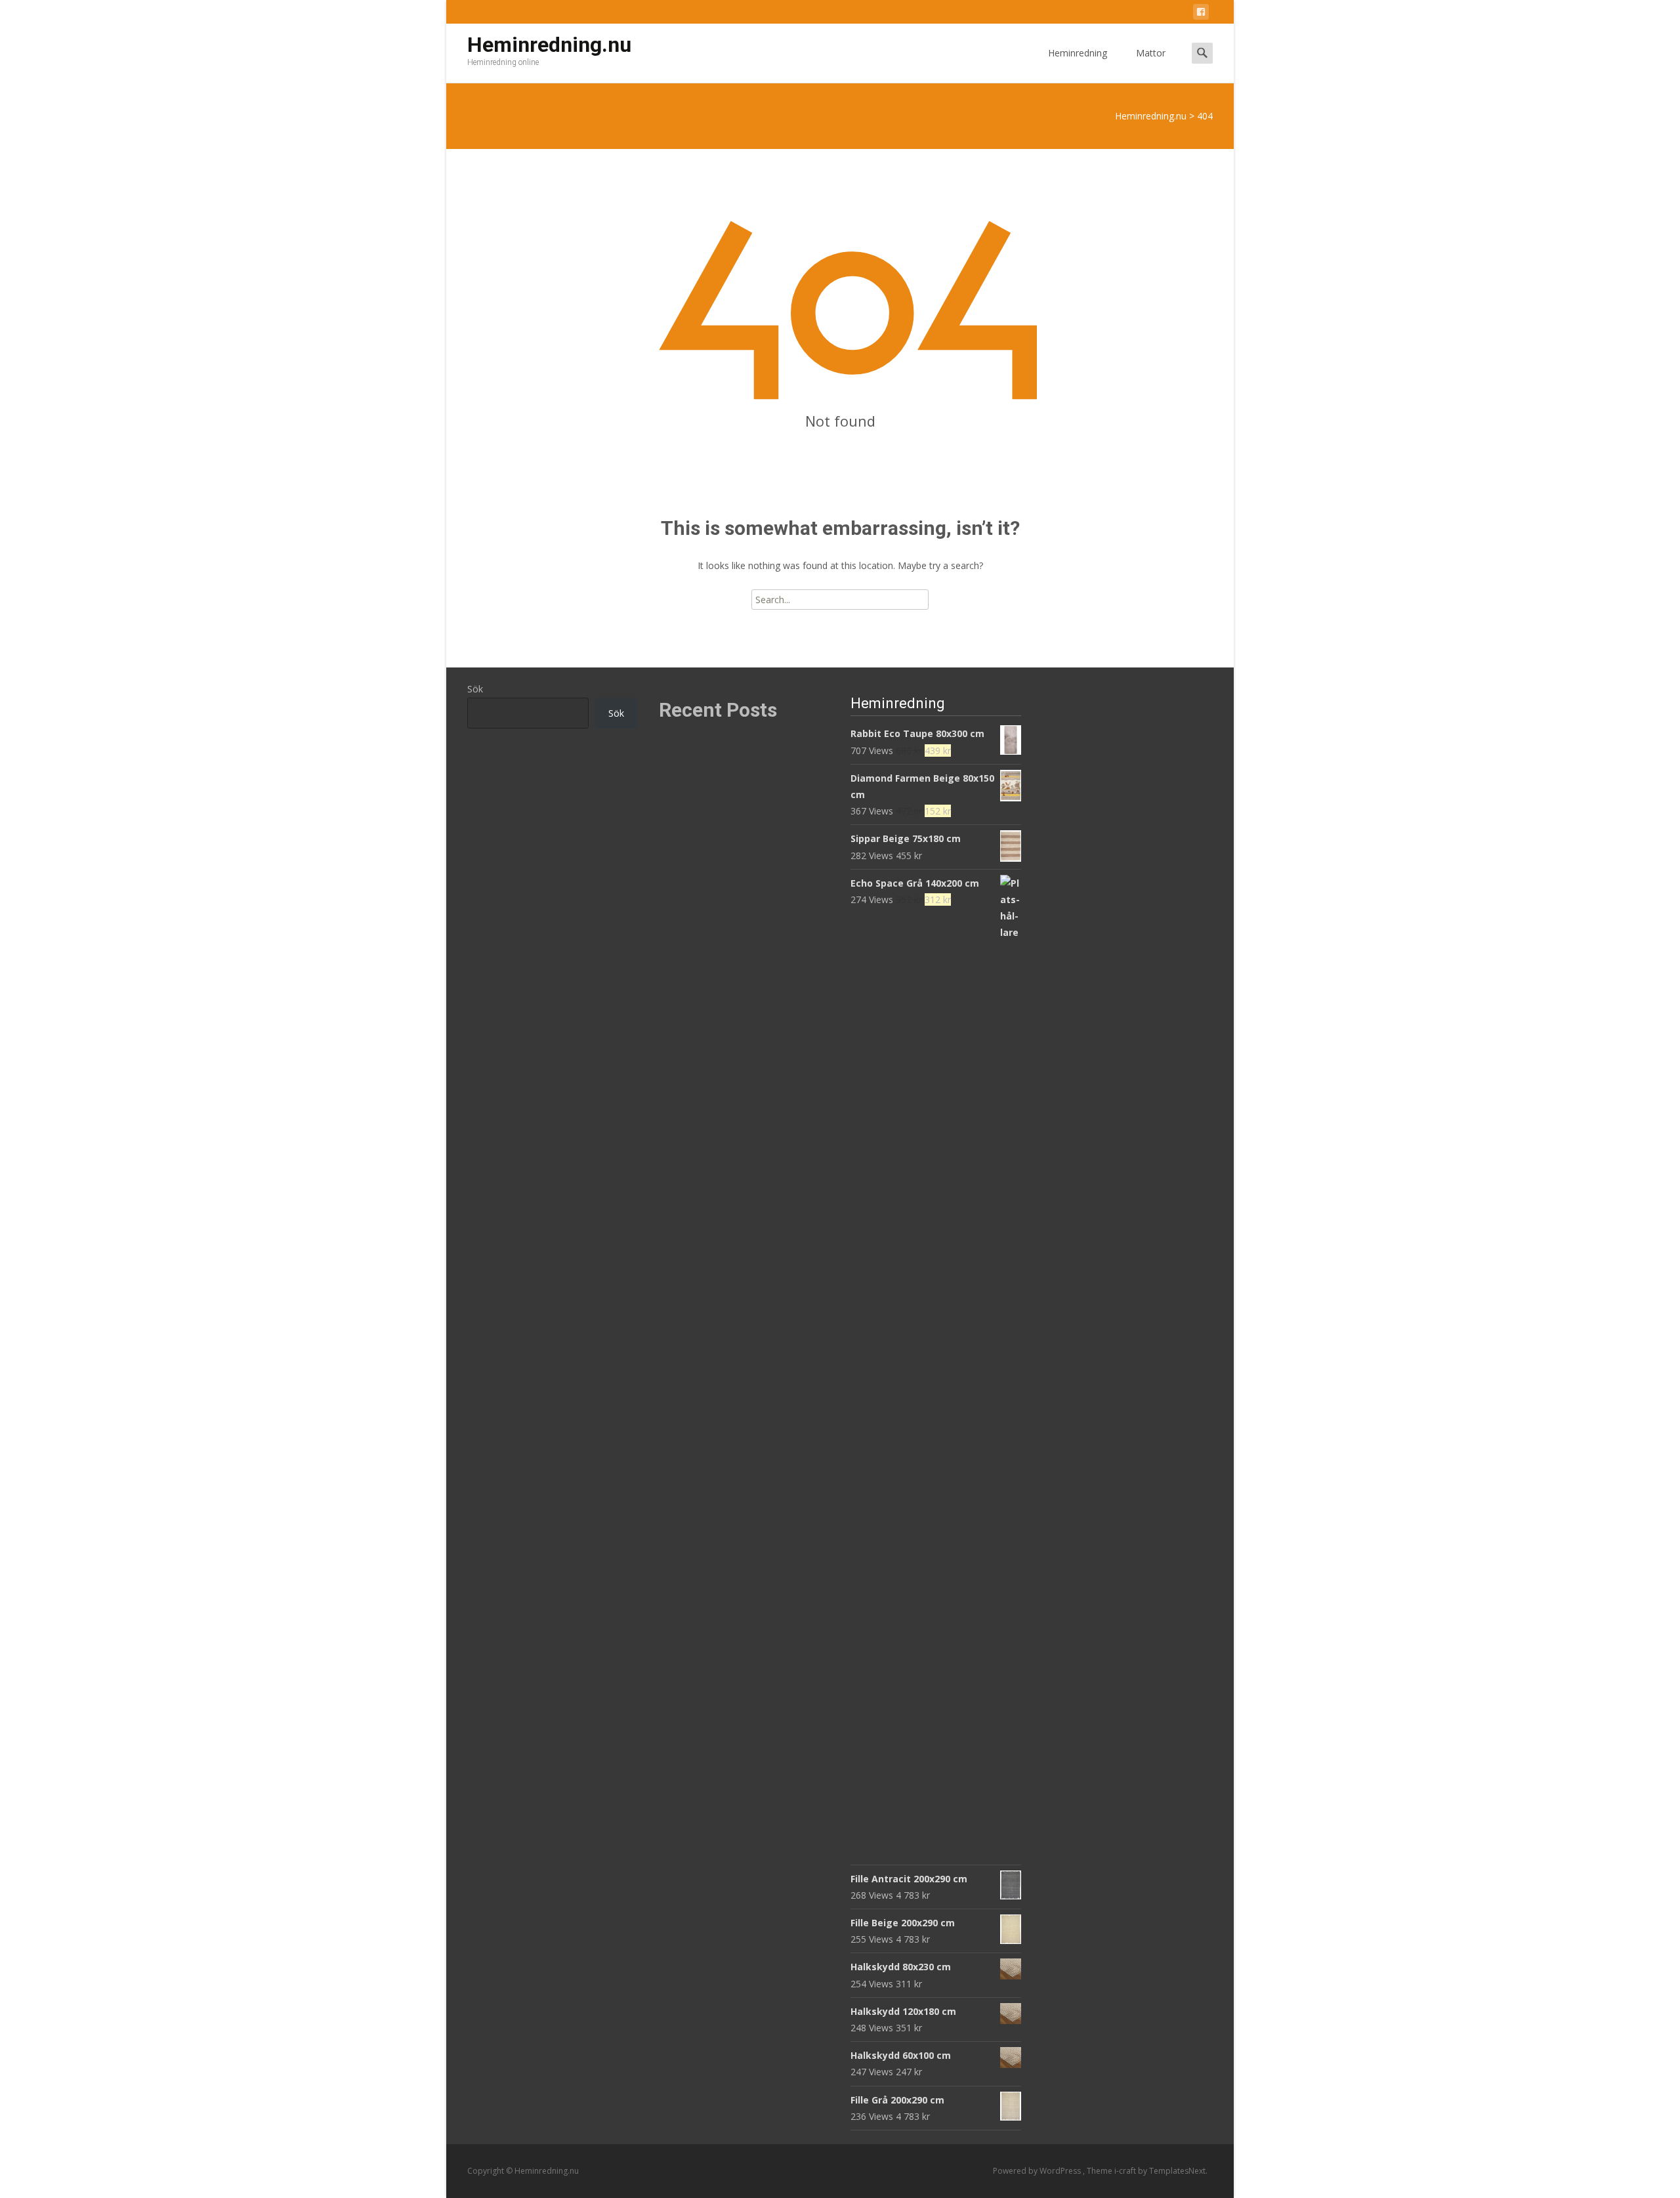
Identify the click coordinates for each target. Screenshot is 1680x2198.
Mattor (1151, 53)
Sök (475, 689)
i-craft (1126, 2171)
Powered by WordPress (1038, 2171)
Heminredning (1078, 53)
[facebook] (1201, 14)
